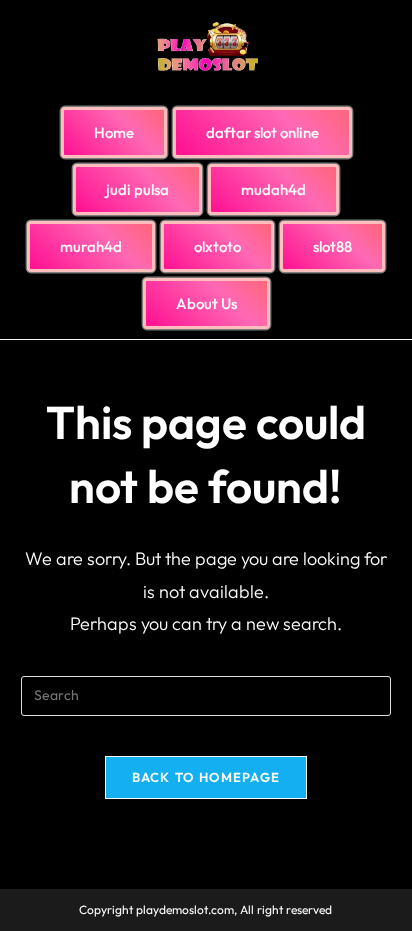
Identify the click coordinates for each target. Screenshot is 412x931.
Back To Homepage (206, 777)
